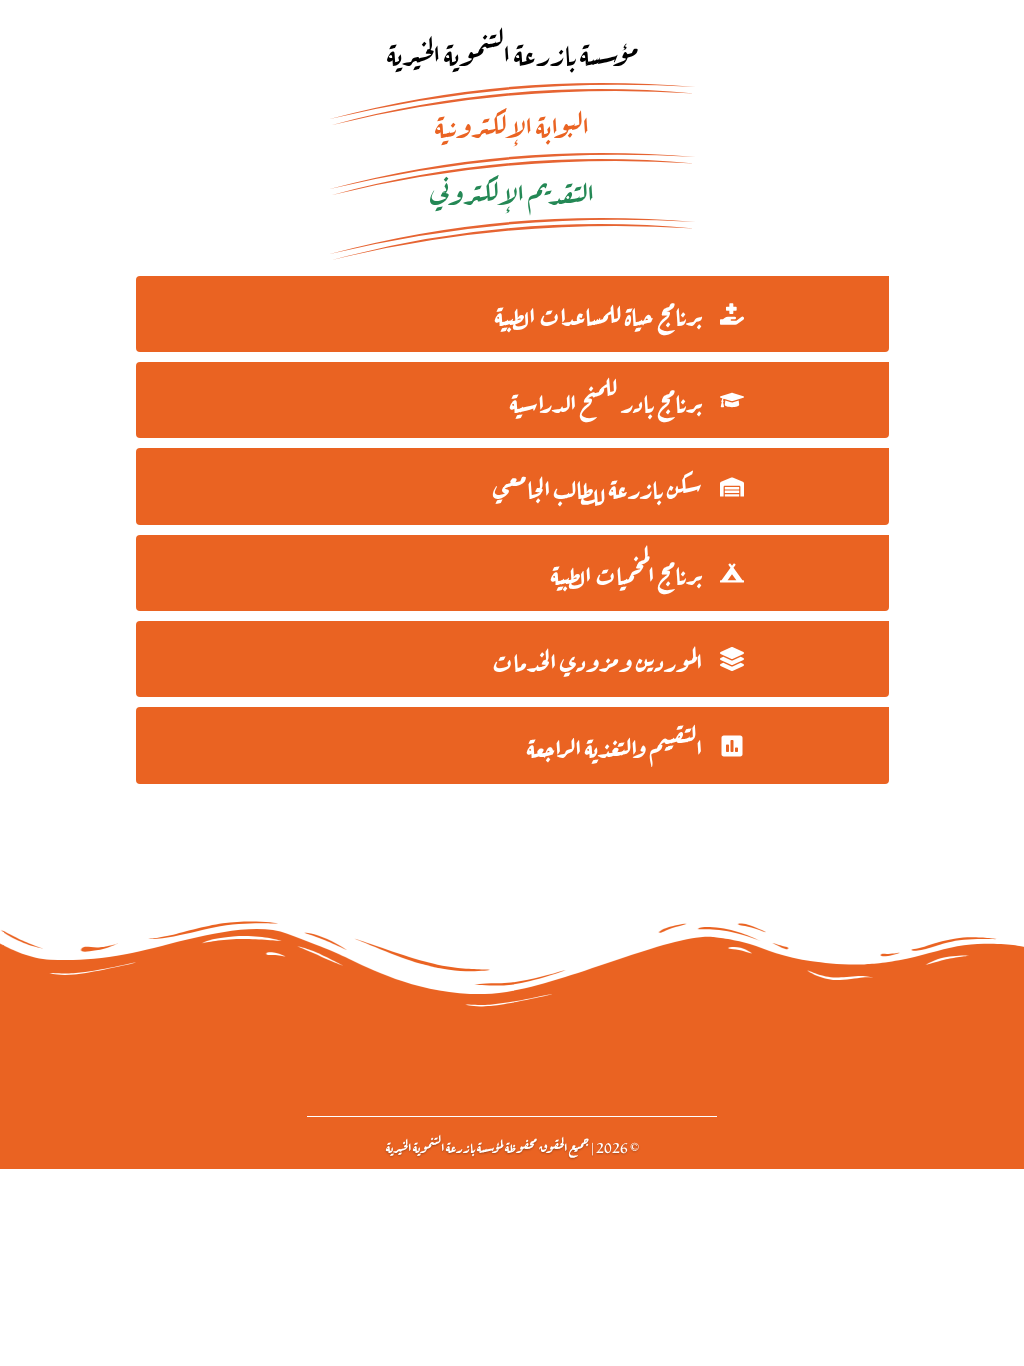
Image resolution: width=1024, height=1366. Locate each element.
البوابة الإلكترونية (512, 123)
